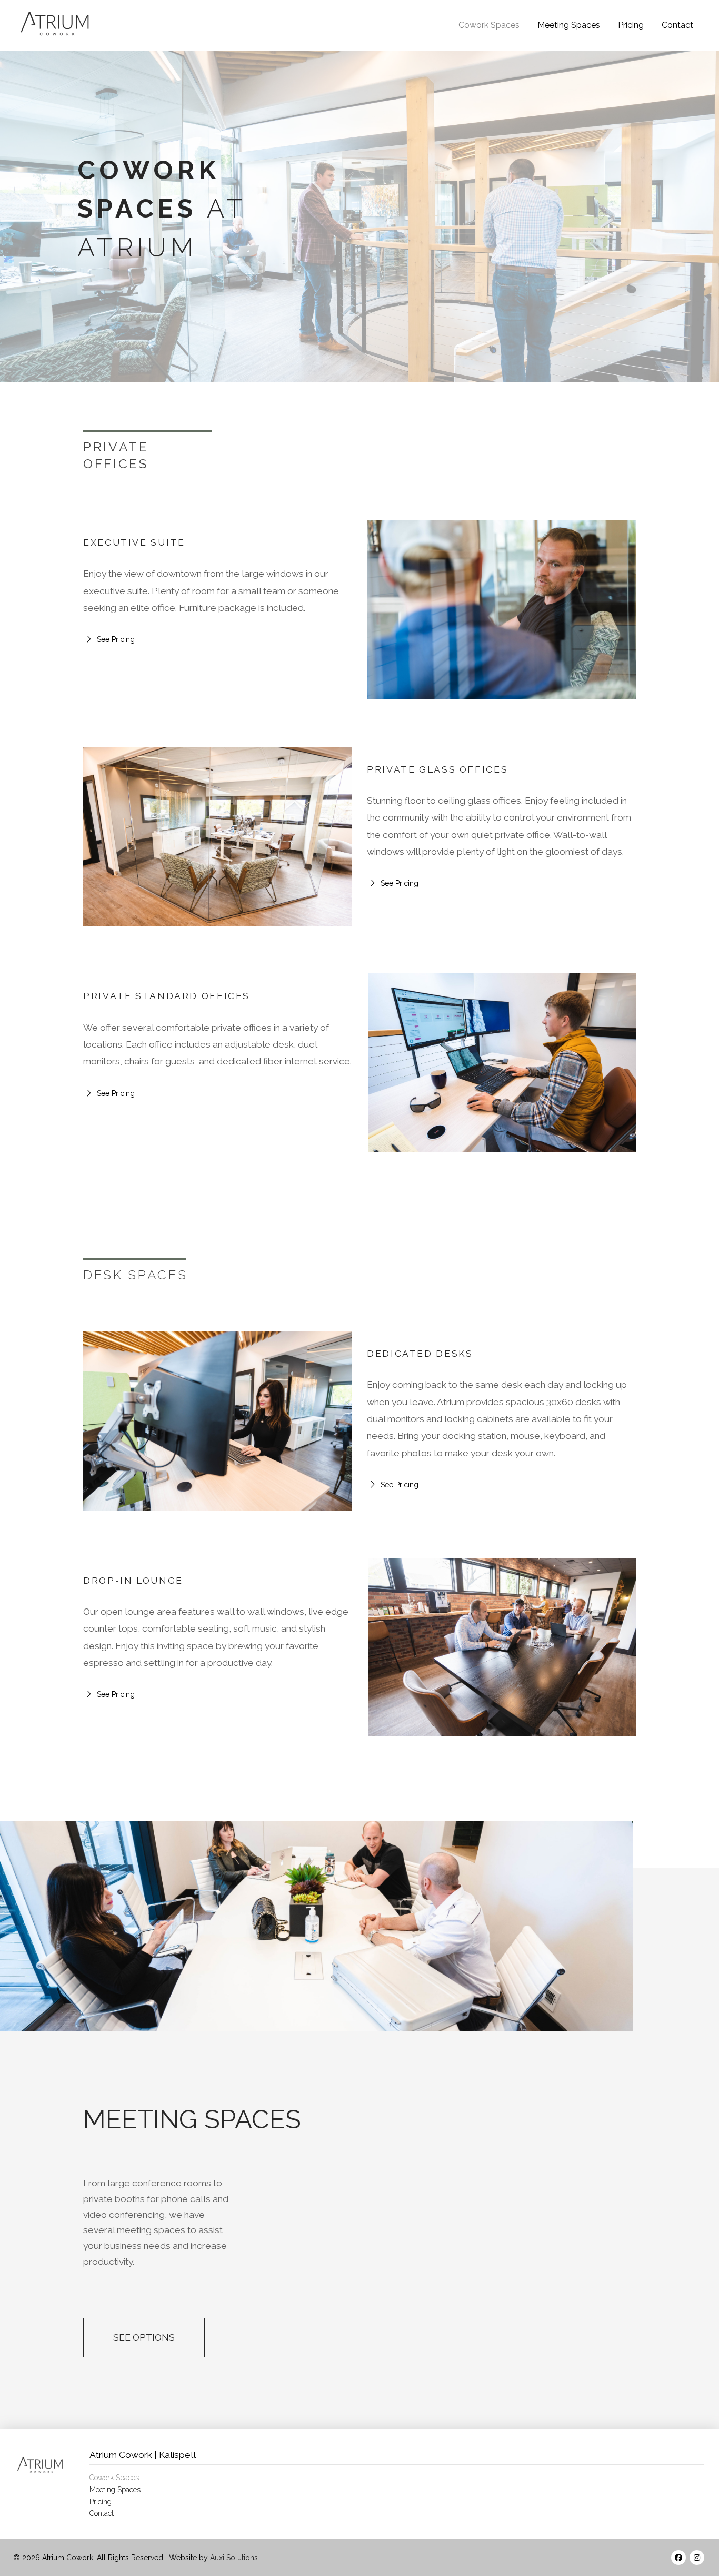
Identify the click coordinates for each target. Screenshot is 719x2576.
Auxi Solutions (234, 2558)
